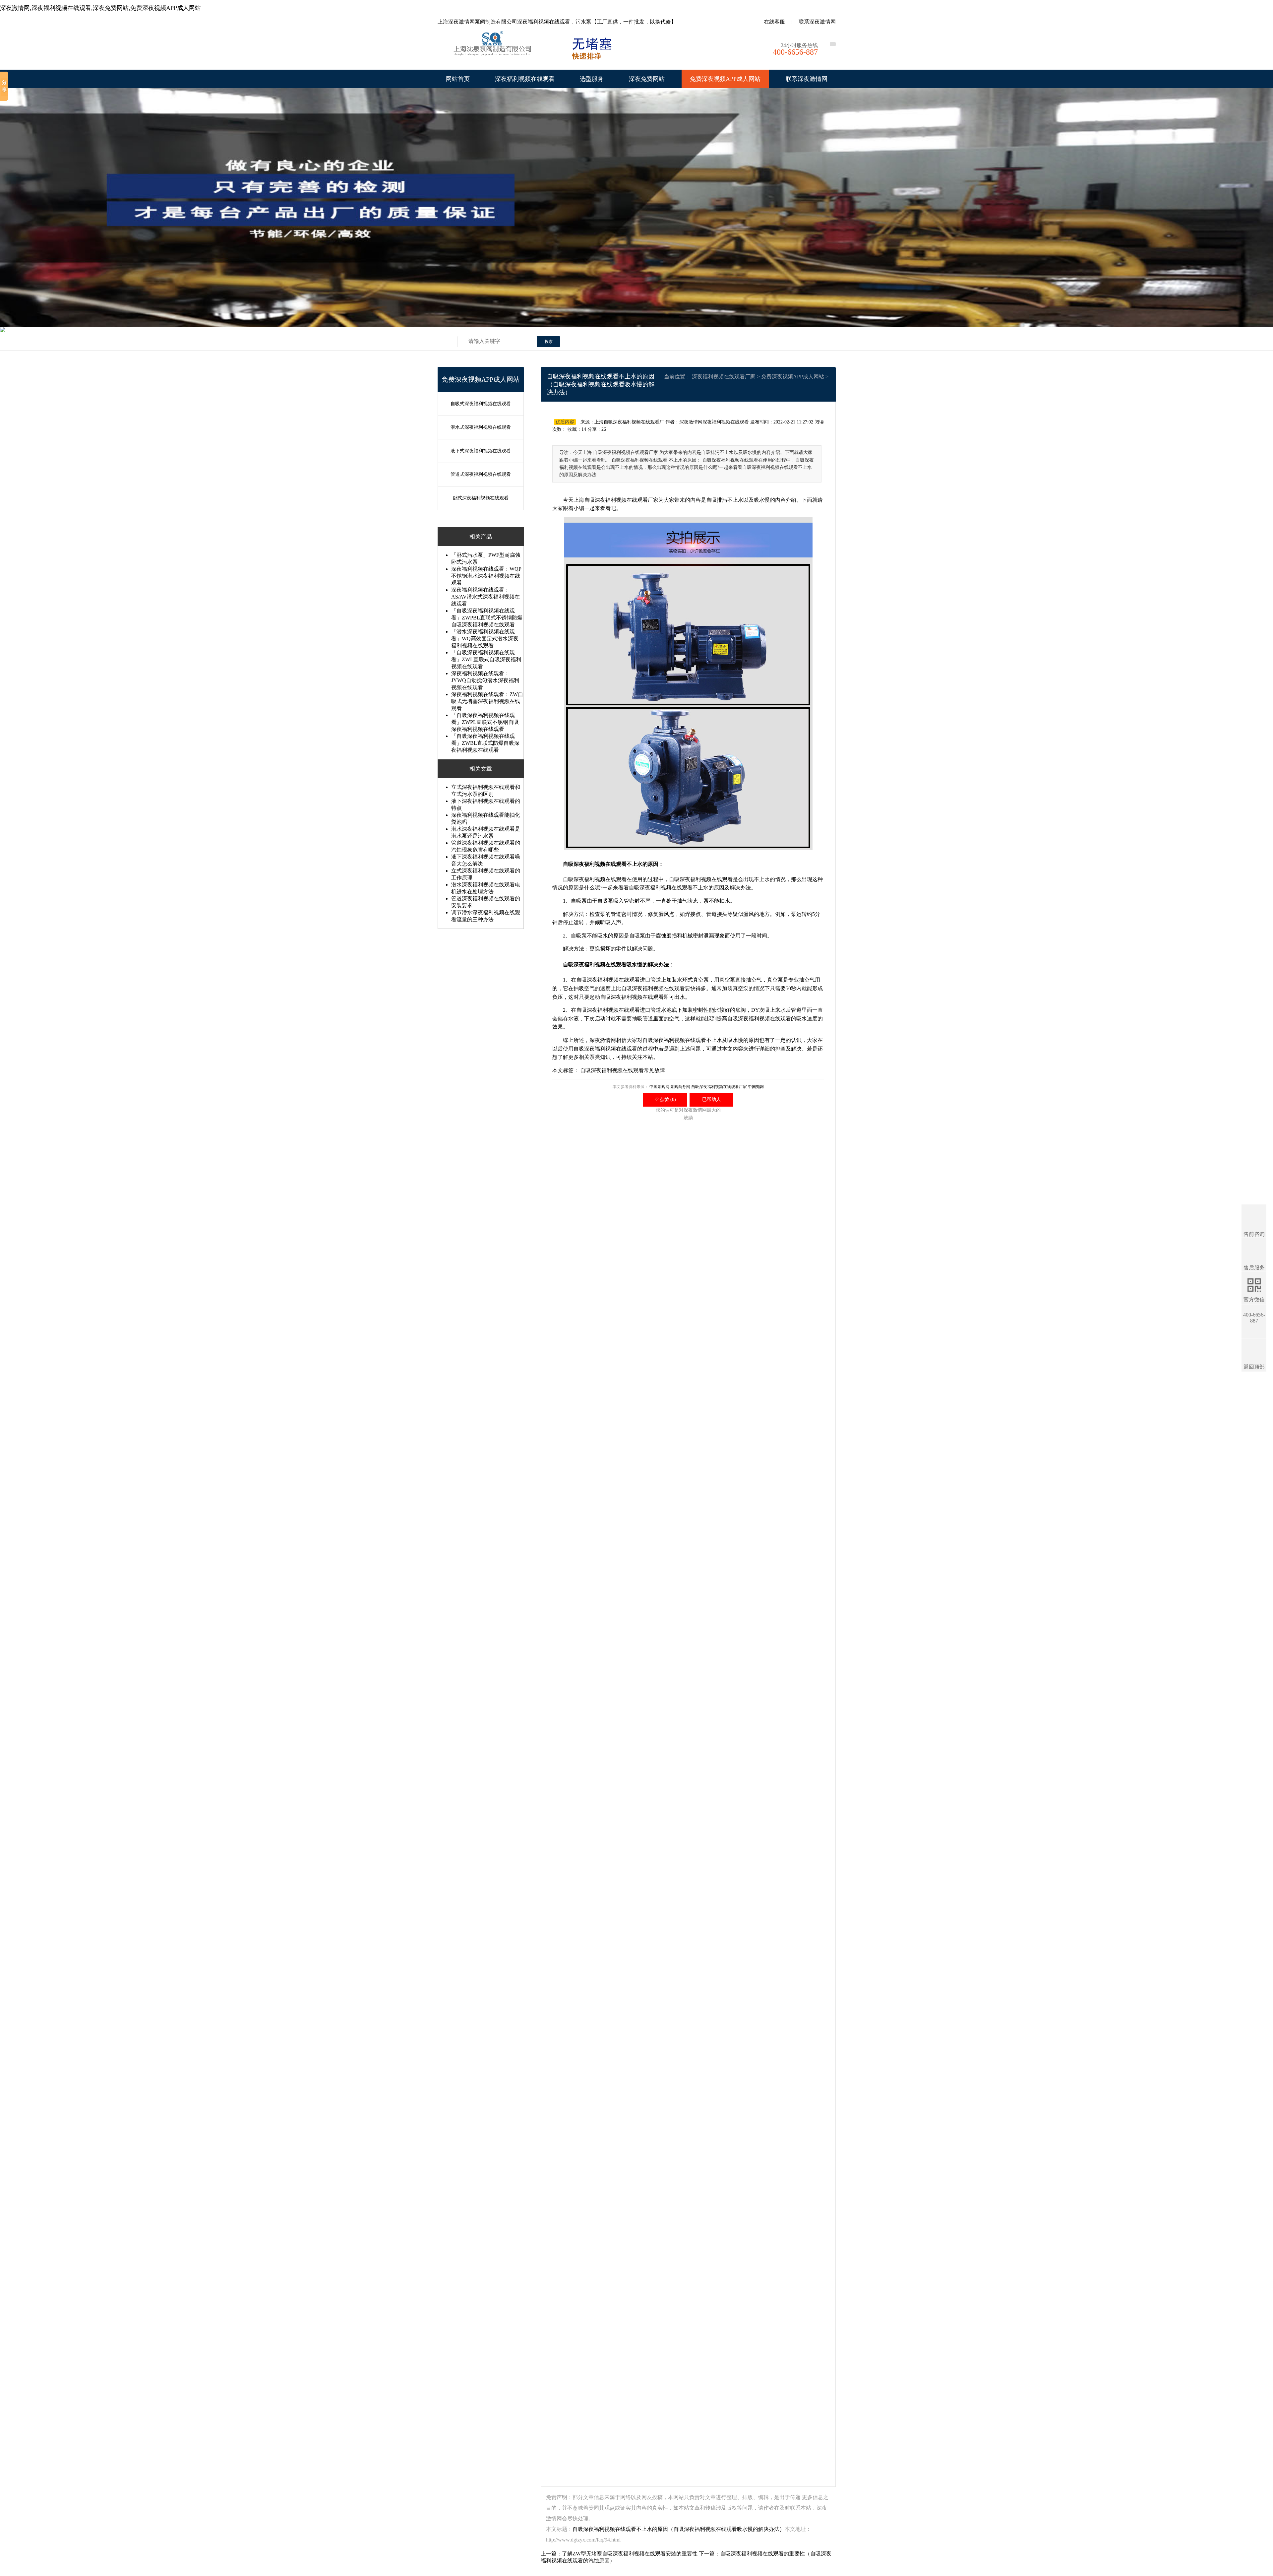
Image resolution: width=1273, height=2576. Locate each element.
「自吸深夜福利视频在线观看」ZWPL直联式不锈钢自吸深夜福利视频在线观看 (485, 722)
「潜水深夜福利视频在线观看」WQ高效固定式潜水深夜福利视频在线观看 (485, 639)
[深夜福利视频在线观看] (494, 50)
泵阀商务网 (680, 1087)
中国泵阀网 (659, 1087)
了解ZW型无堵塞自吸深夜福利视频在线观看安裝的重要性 (630, 2554)
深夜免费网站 (647, 79)
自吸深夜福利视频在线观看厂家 (621, 500)
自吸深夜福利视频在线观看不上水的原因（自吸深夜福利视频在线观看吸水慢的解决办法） (679, 2529)
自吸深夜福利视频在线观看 (595, 864)
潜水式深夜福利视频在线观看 (481, 427)
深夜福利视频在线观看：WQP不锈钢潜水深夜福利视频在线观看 (486, 576)
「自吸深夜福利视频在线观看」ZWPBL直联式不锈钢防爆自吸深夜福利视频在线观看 (487, 618)
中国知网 (756, 1087)
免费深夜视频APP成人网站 (725, 79)
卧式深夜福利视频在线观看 (481, 498)
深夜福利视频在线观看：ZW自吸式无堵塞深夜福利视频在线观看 (487, 701)
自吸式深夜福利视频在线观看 (481, 404)
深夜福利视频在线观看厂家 (724, 377)
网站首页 (458, 79)
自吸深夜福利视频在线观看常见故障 (623, 1070)
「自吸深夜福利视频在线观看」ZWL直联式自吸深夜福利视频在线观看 (486, 659)
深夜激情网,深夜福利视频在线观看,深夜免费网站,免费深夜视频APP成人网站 (100, 8)
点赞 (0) (665, 1099)
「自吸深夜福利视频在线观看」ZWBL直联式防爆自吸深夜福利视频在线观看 (485, 743)
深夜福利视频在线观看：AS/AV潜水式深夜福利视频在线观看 (485, 597)
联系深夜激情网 (817, 22)
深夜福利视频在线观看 (525, 79)
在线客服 (774, 22)
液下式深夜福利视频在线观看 (481, 451)
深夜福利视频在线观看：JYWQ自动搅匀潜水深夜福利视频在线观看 (485, 680)
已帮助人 (711, 1099)
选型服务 (592, 79)
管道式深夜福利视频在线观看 (481, 474)
